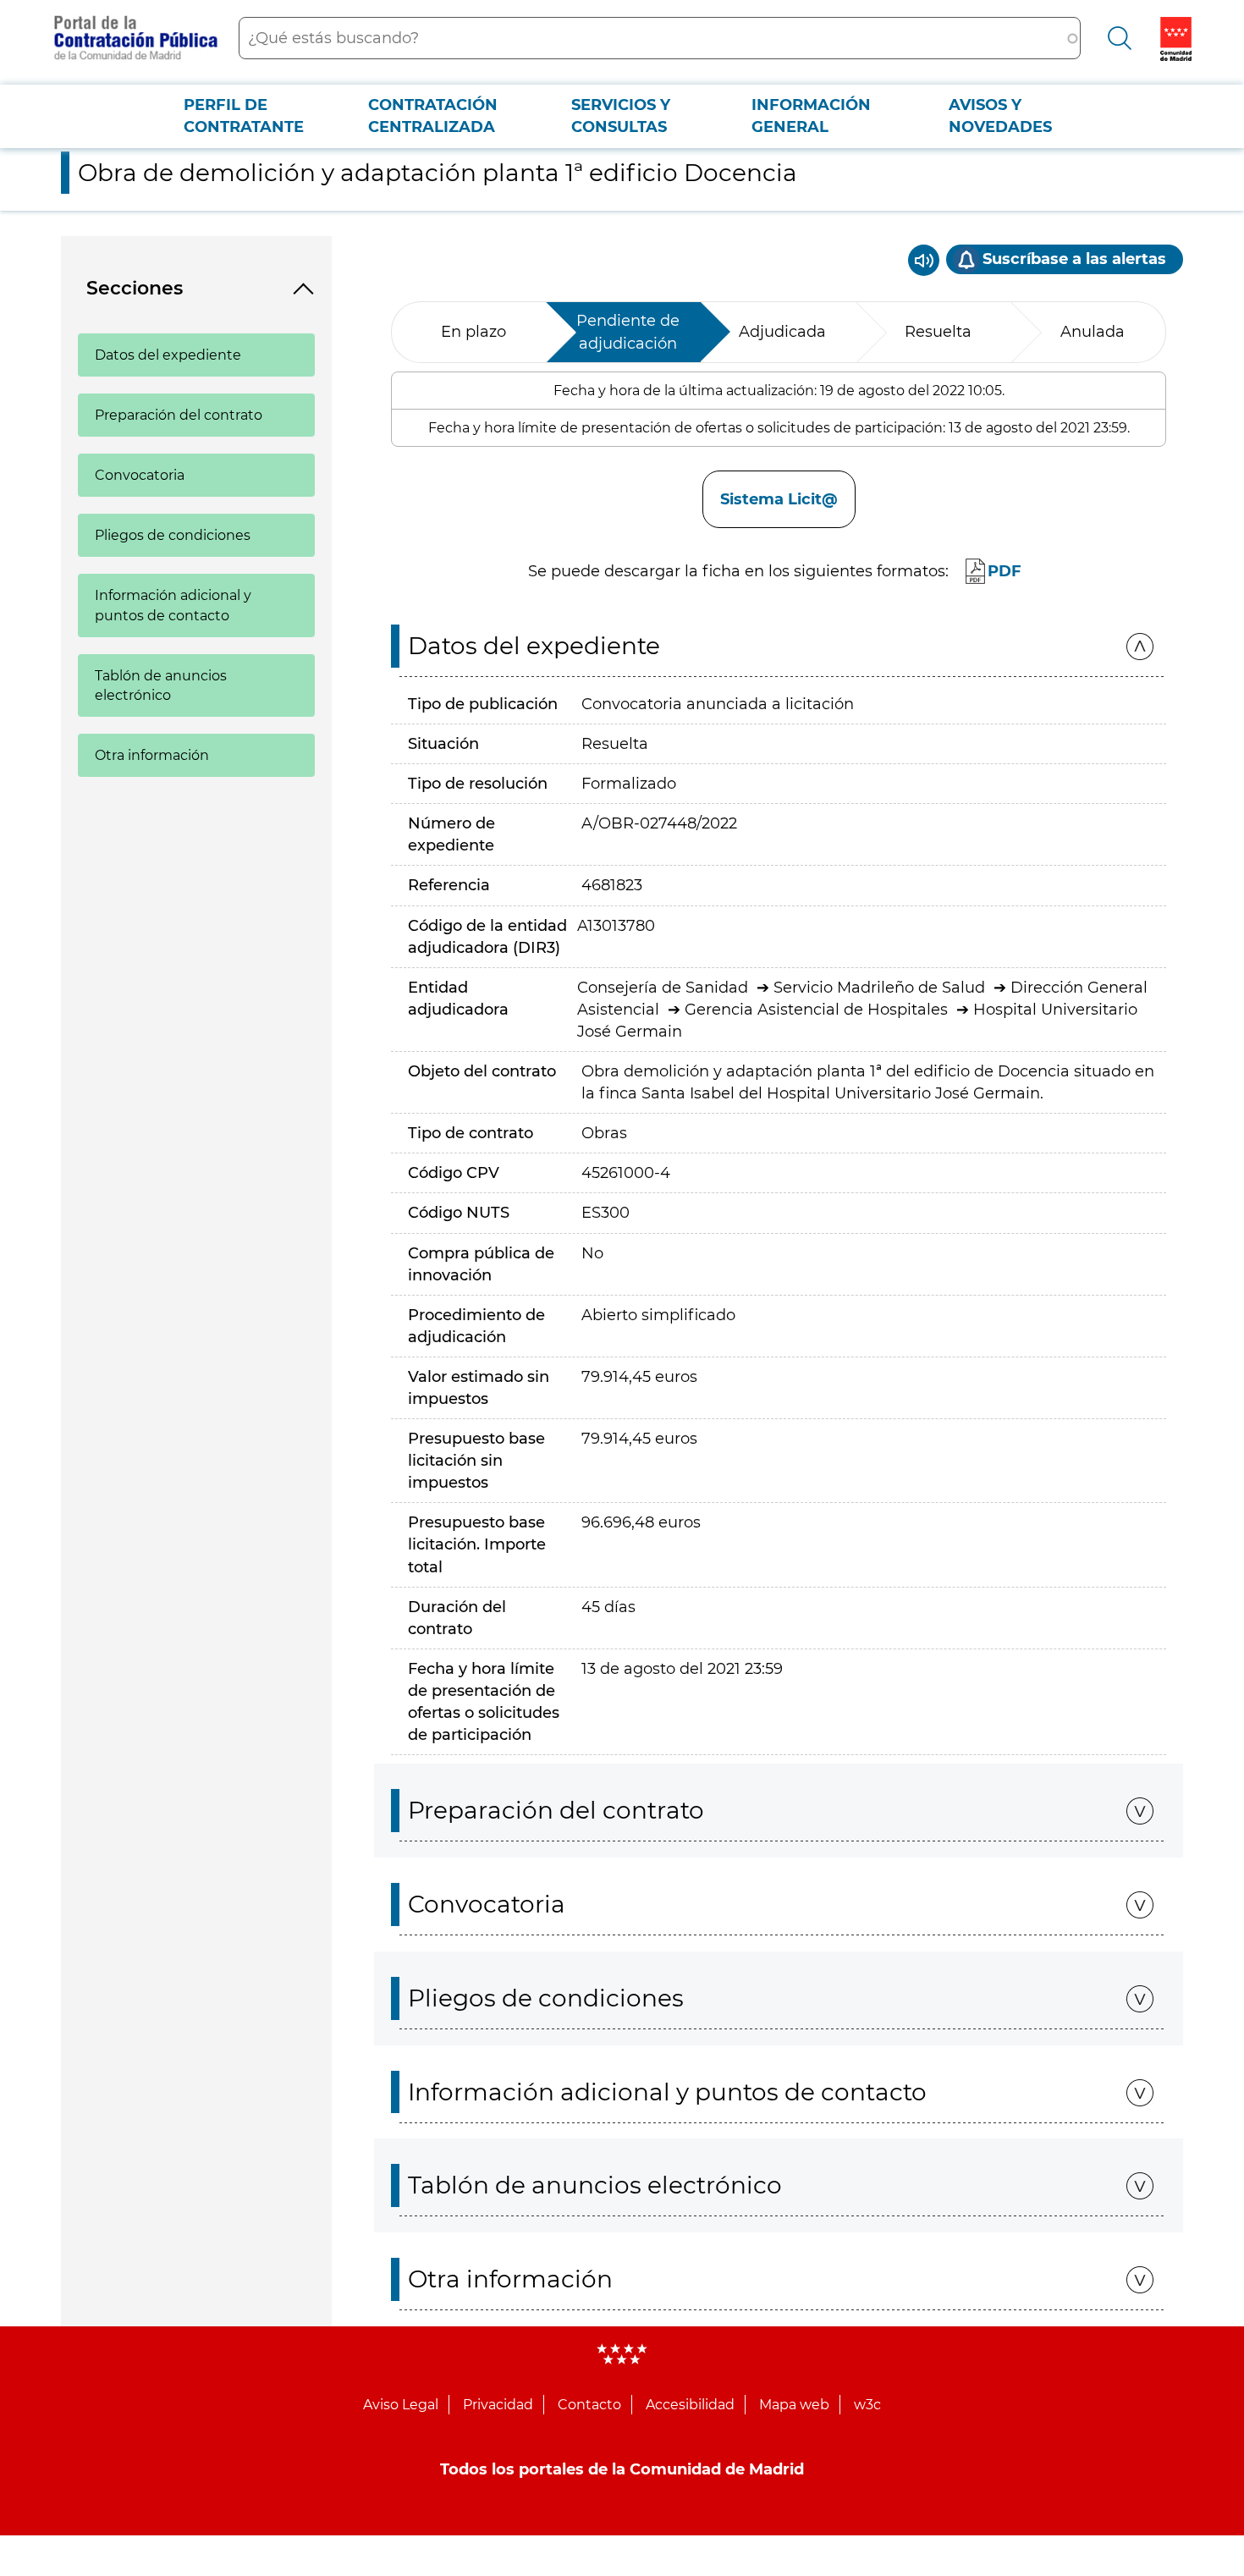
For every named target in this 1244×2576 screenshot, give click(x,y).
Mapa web (794, 2405)
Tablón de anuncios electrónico (161, 685)
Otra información (152, 755)
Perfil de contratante (244, 116)
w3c (867, 2405)
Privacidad (498, 2405)
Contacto (589, 2405)
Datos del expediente (168, 355)
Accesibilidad (690, 2405)
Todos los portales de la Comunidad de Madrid (622, 2469)
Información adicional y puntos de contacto (173, 605)
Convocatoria (140, 475)
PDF (1005, 571)
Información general (811, 116)
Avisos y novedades (1000, 116)
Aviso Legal (401, 2405)
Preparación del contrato (179, 415)
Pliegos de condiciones (173, 535)
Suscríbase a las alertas (1074, 259)
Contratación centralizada (433, 116)
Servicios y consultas (621, 116)
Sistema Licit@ (779, 499)
